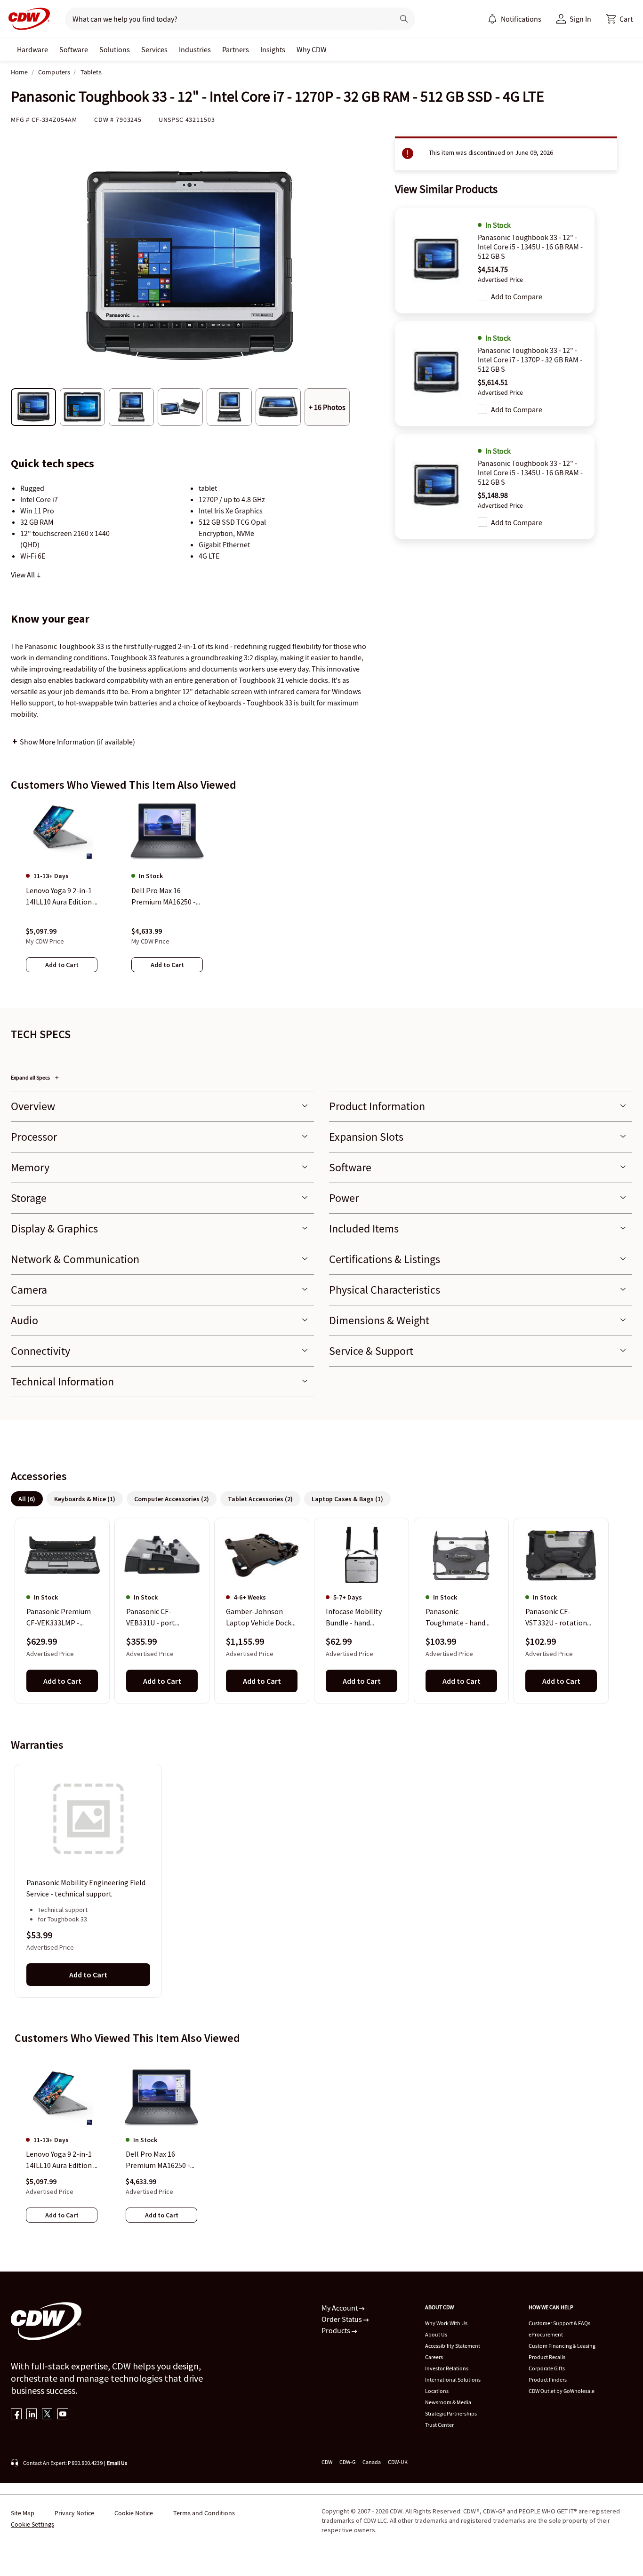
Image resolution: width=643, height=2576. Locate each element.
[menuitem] (492, 19)
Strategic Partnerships (451, 2413)
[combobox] (226, 19)
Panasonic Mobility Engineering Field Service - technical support (86, 1888)
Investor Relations (447, 2368)
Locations (437, 2391)
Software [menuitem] (74, 49)
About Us (436, 2334)
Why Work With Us (446, 2323)
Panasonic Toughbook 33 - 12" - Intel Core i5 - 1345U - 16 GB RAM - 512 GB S (530, 247)
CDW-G (347, 2462)
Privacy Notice (74, 2513)
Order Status (342, 2319)
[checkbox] (482, 296)
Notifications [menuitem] (521, 19)
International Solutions (453, 2380)
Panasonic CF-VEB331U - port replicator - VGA (152, 1618)
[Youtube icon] (63, 2415)
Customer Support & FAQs (559, 2323)
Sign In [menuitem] (580, 19)
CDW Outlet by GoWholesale (562, 2391)
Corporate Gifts (547, 2368)
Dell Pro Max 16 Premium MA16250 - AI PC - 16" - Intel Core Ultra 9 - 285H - (161, 2160)
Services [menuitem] (154, 49)
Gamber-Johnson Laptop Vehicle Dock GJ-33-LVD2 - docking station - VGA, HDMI (260, 1618)
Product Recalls (547, 2357)
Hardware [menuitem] (32, 49)
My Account (340, 2308)
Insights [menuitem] (273, 49)
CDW (327, 2462)
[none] (32, 49)
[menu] (514, 19)
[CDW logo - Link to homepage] (26, 19)
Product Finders (548, 2380)
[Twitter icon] (47, 2415)
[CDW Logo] (26, 19)
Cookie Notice (134, 2513)
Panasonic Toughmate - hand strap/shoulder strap (459, 1618)
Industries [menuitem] (195, 49)
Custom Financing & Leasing (562, 2346)
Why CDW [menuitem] (312, 49)
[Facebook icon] (16, 2415)
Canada (372, 2462)
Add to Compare (517, 296)
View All (24, 575)
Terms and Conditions (204, 2513)
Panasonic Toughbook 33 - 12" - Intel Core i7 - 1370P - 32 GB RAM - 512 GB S (530, 360)
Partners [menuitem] (236, 49)
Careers (434, 2357)
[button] (619, 19)
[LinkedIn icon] (32, 2415)
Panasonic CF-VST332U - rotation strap (556, 1618)
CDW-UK (398, 2462)
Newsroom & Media (448, 2402)
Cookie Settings (32, 2524)
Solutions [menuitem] (115, 49)
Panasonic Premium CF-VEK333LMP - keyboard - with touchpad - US (59, 1618)
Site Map (23, 2513)
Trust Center (439, 2425)
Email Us (117, 2463)
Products (337, 2330)
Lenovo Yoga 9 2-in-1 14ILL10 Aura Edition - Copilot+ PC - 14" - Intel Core (61, 2160)
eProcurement (546, 2334)
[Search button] (404, 19)
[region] (321, 896)
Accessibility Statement (453, 2346)
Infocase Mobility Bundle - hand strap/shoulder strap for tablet (359, 1618)
